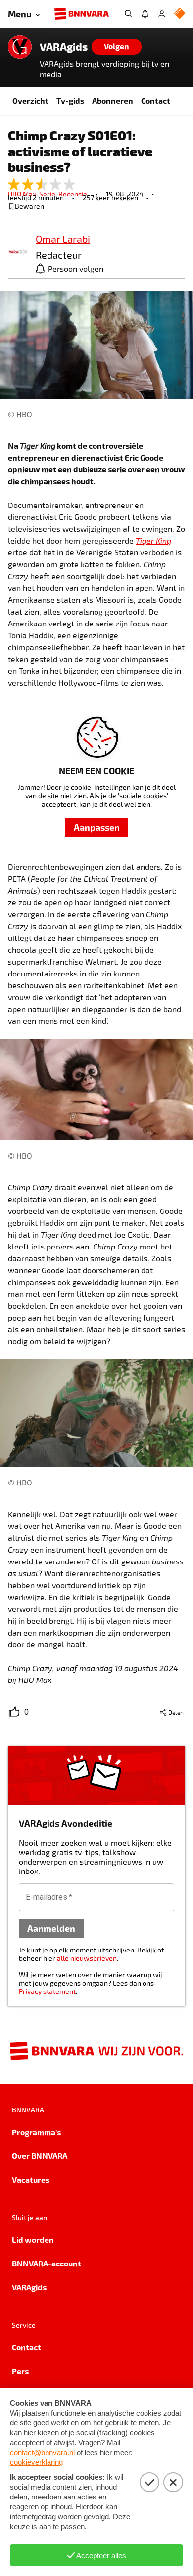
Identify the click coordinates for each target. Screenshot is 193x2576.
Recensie (73, 194)
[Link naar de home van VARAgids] (20, 47)
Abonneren (113, 100)
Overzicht (30, 100)
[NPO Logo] (180, 14)
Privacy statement (47, 1991)
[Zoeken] (128, 14)
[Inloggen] (162, 14)
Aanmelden (51, 1928)
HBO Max (24, 194)
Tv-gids (70, 100)
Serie (49, 194)
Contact (156, 100)
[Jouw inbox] (145, 14)
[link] (18, 253)
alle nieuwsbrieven (87, 1958)
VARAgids (64, 47)
